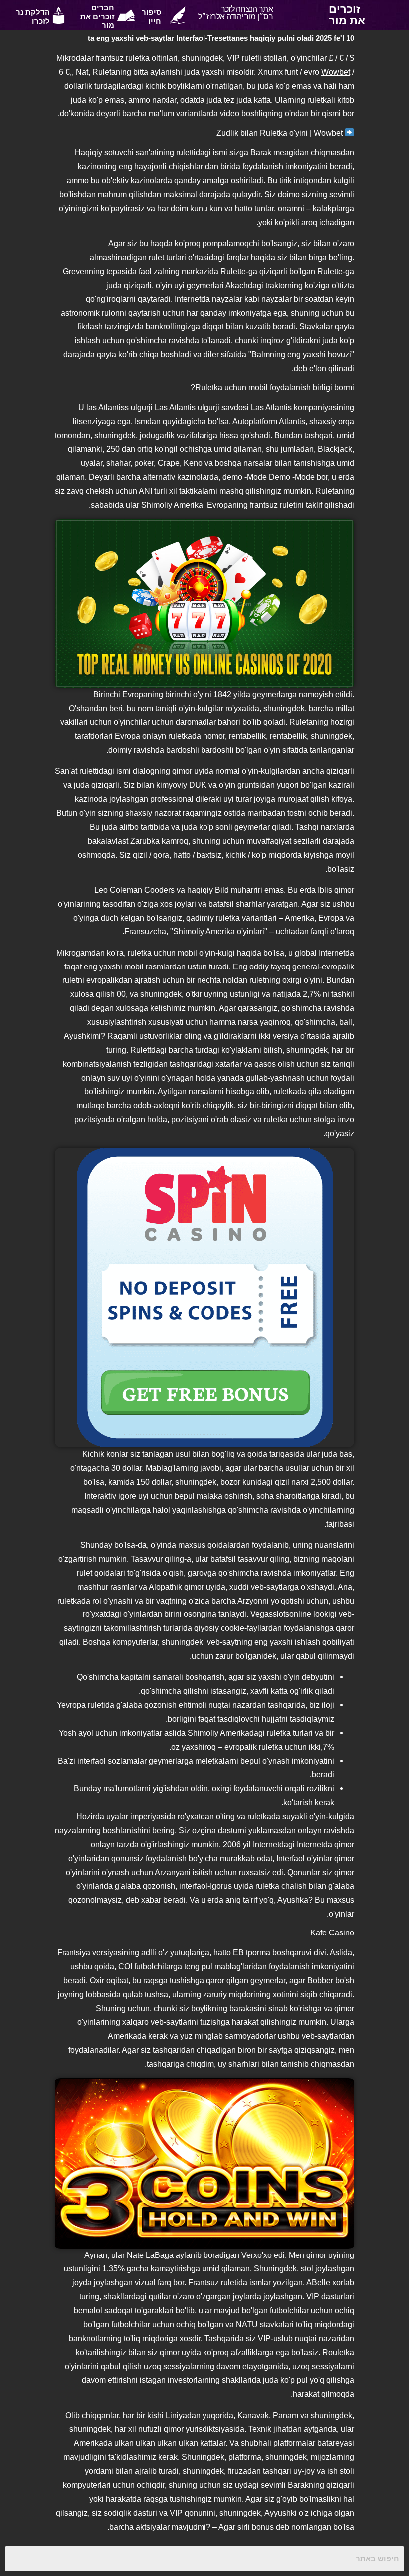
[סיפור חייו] (177, 15)
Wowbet (336, 72)
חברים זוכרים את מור (97, 17)
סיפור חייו (151, 17)
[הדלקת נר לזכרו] (59, 15)
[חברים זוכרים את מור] (126, 15)
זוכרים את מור (347, 15)
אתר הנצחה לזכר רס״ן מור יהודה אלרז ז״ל (235, 13)
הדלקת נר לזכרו (33, 17)
